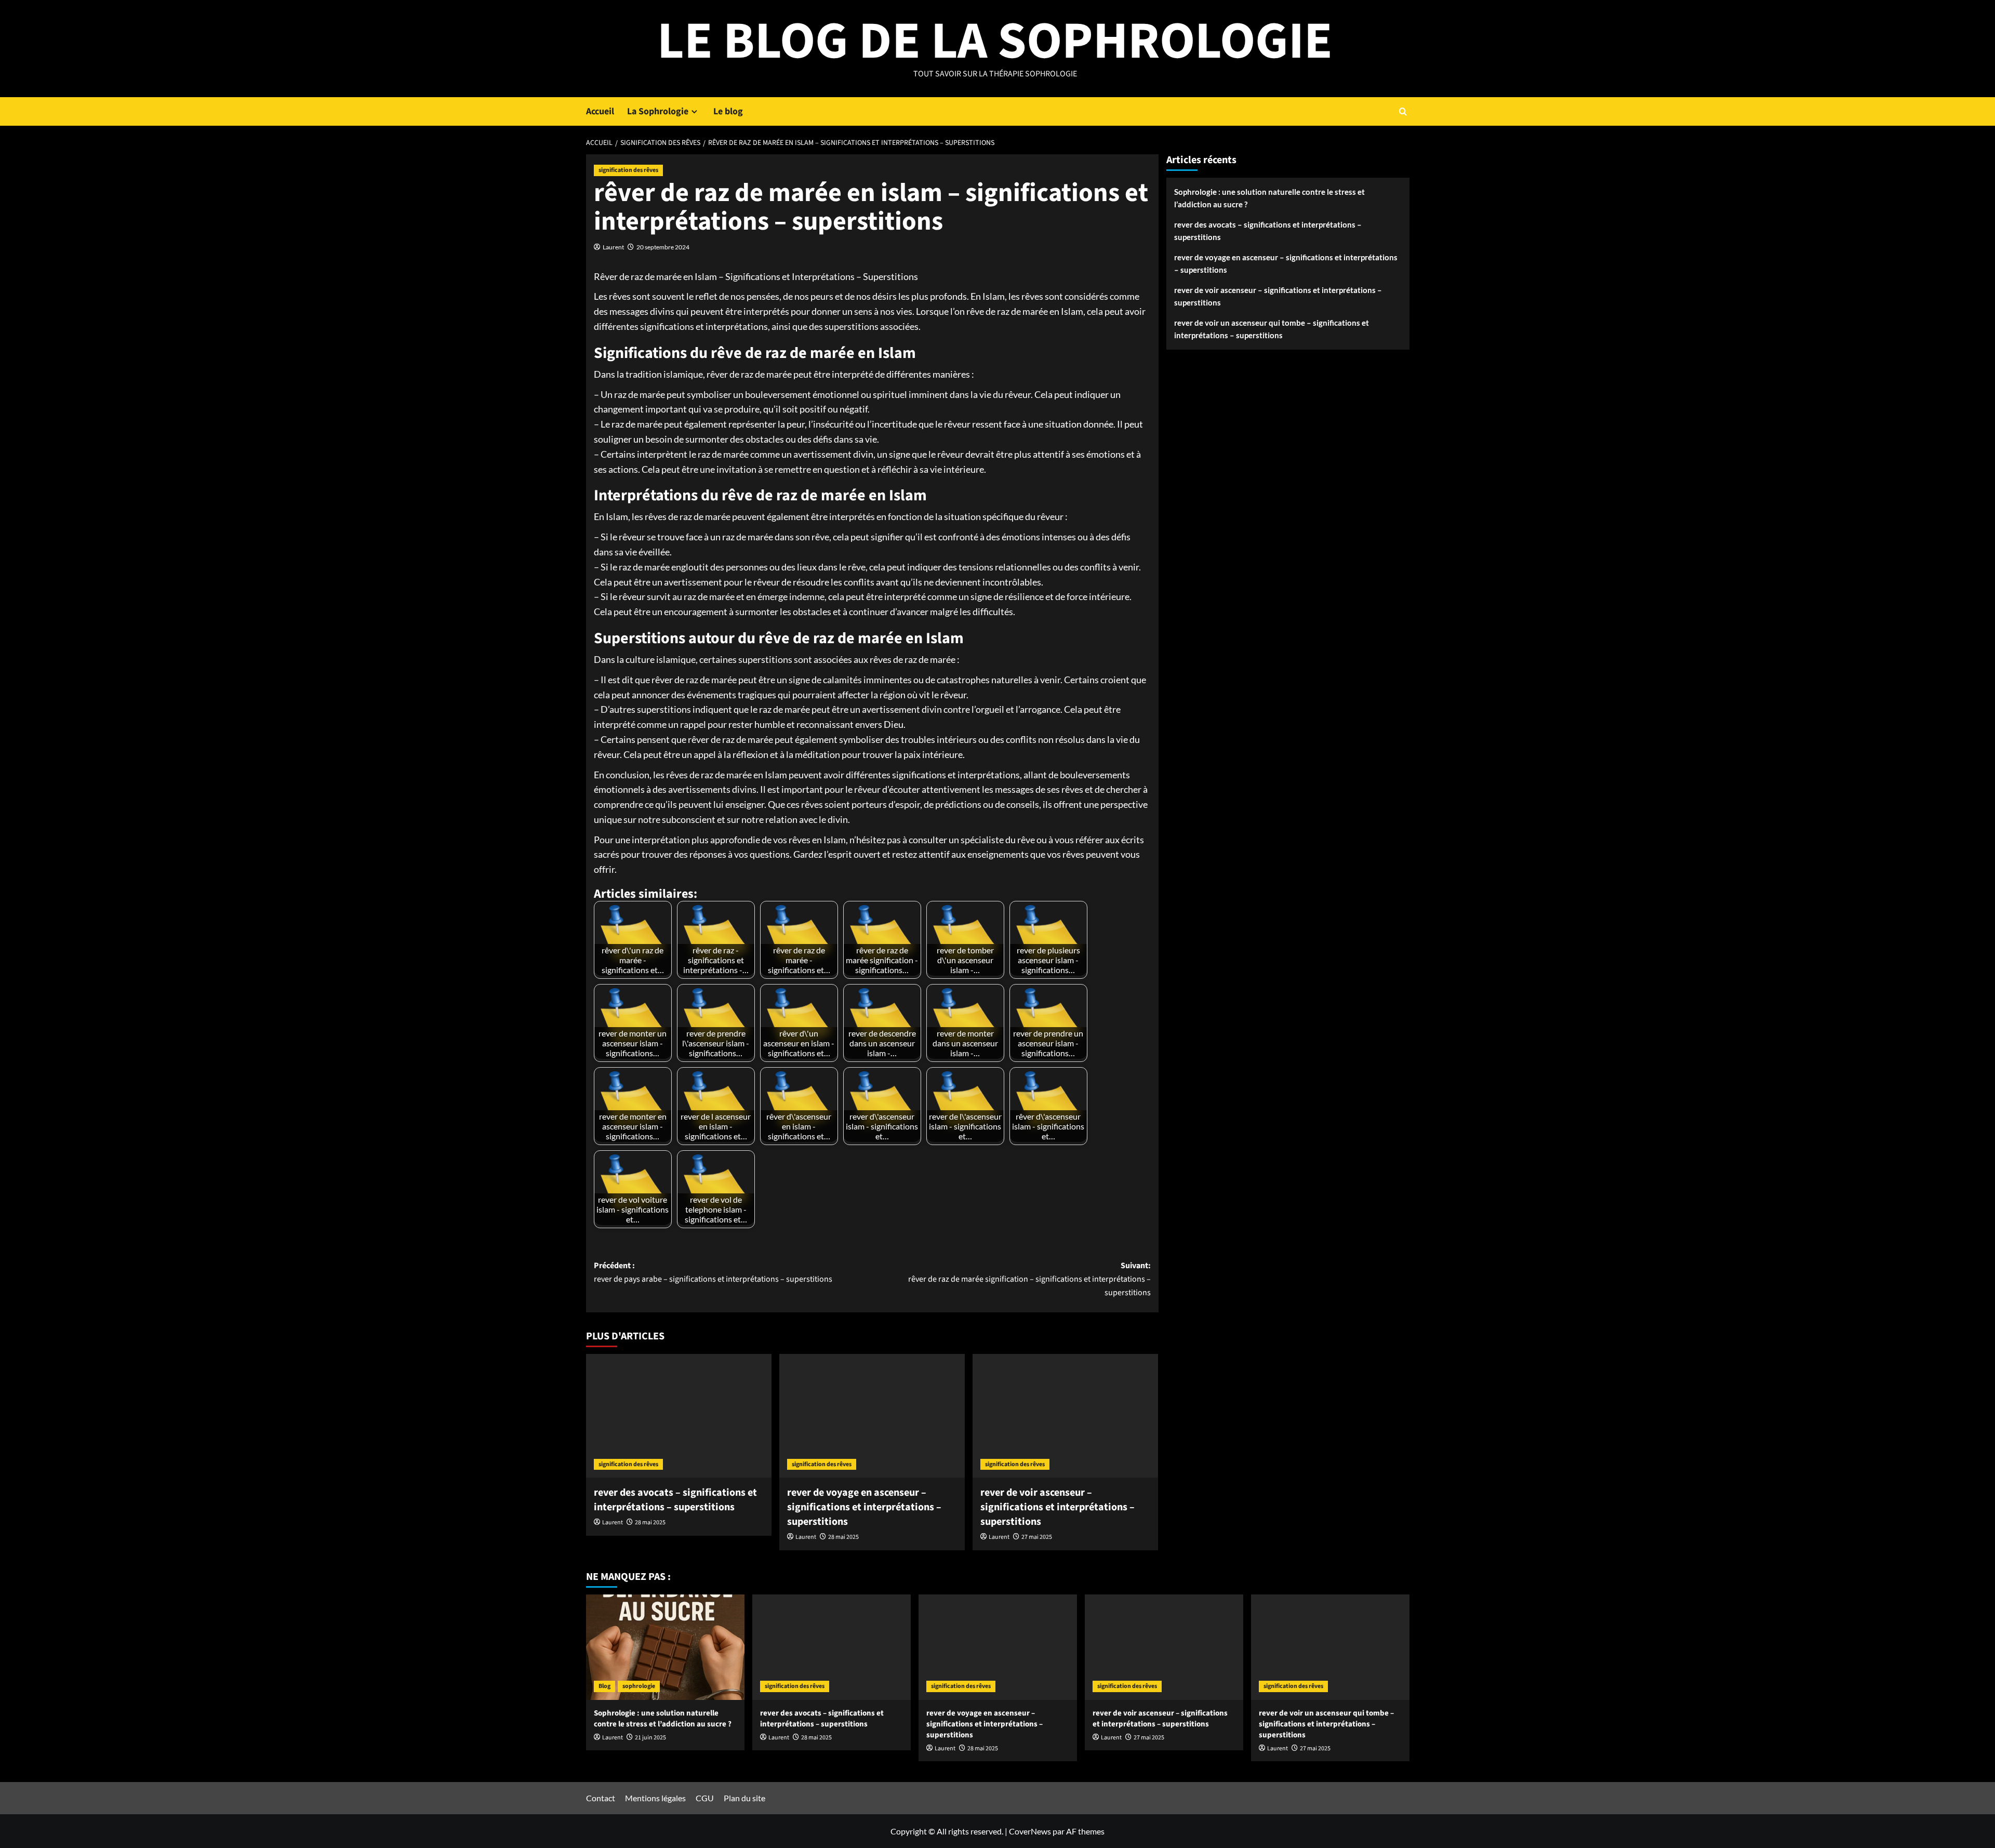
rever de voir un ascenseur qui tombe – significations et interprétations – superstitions (1272, 329)
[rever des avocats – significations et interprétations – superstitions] (679, 1416)
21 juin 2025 (650, 1738)
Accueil (600, 111)
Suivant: (1029, 1279)
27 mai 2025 (1037, 1537)
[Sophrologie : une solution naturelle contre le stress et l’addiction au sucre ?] (665, 1647)
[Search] (1403, 111)
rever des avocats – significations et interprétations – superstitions (675, 1500)
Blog (604, 1686)
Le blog (728, 111)
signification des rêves (628, 170)
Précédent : (713, 1272)
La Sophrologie (658, 111)
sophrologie (639, 1686)
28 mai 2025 (650, 1523)
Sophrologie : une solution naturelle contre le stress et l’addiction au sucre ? (1269, 198)
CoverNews (1030, 1831)
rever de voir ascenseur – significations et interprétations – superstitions (1058, 1507)
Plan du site (744, 1798)
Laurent (613, 247)
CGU (705, 1798)
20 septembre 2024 (663, 247)
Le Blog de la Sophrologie (995, 42)
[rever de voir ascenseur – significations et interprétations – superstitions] (1065, 1416)
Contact (601, 1798)
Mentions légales (655, 1798)
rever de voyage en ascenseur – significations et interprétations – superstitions (864, 1507)
